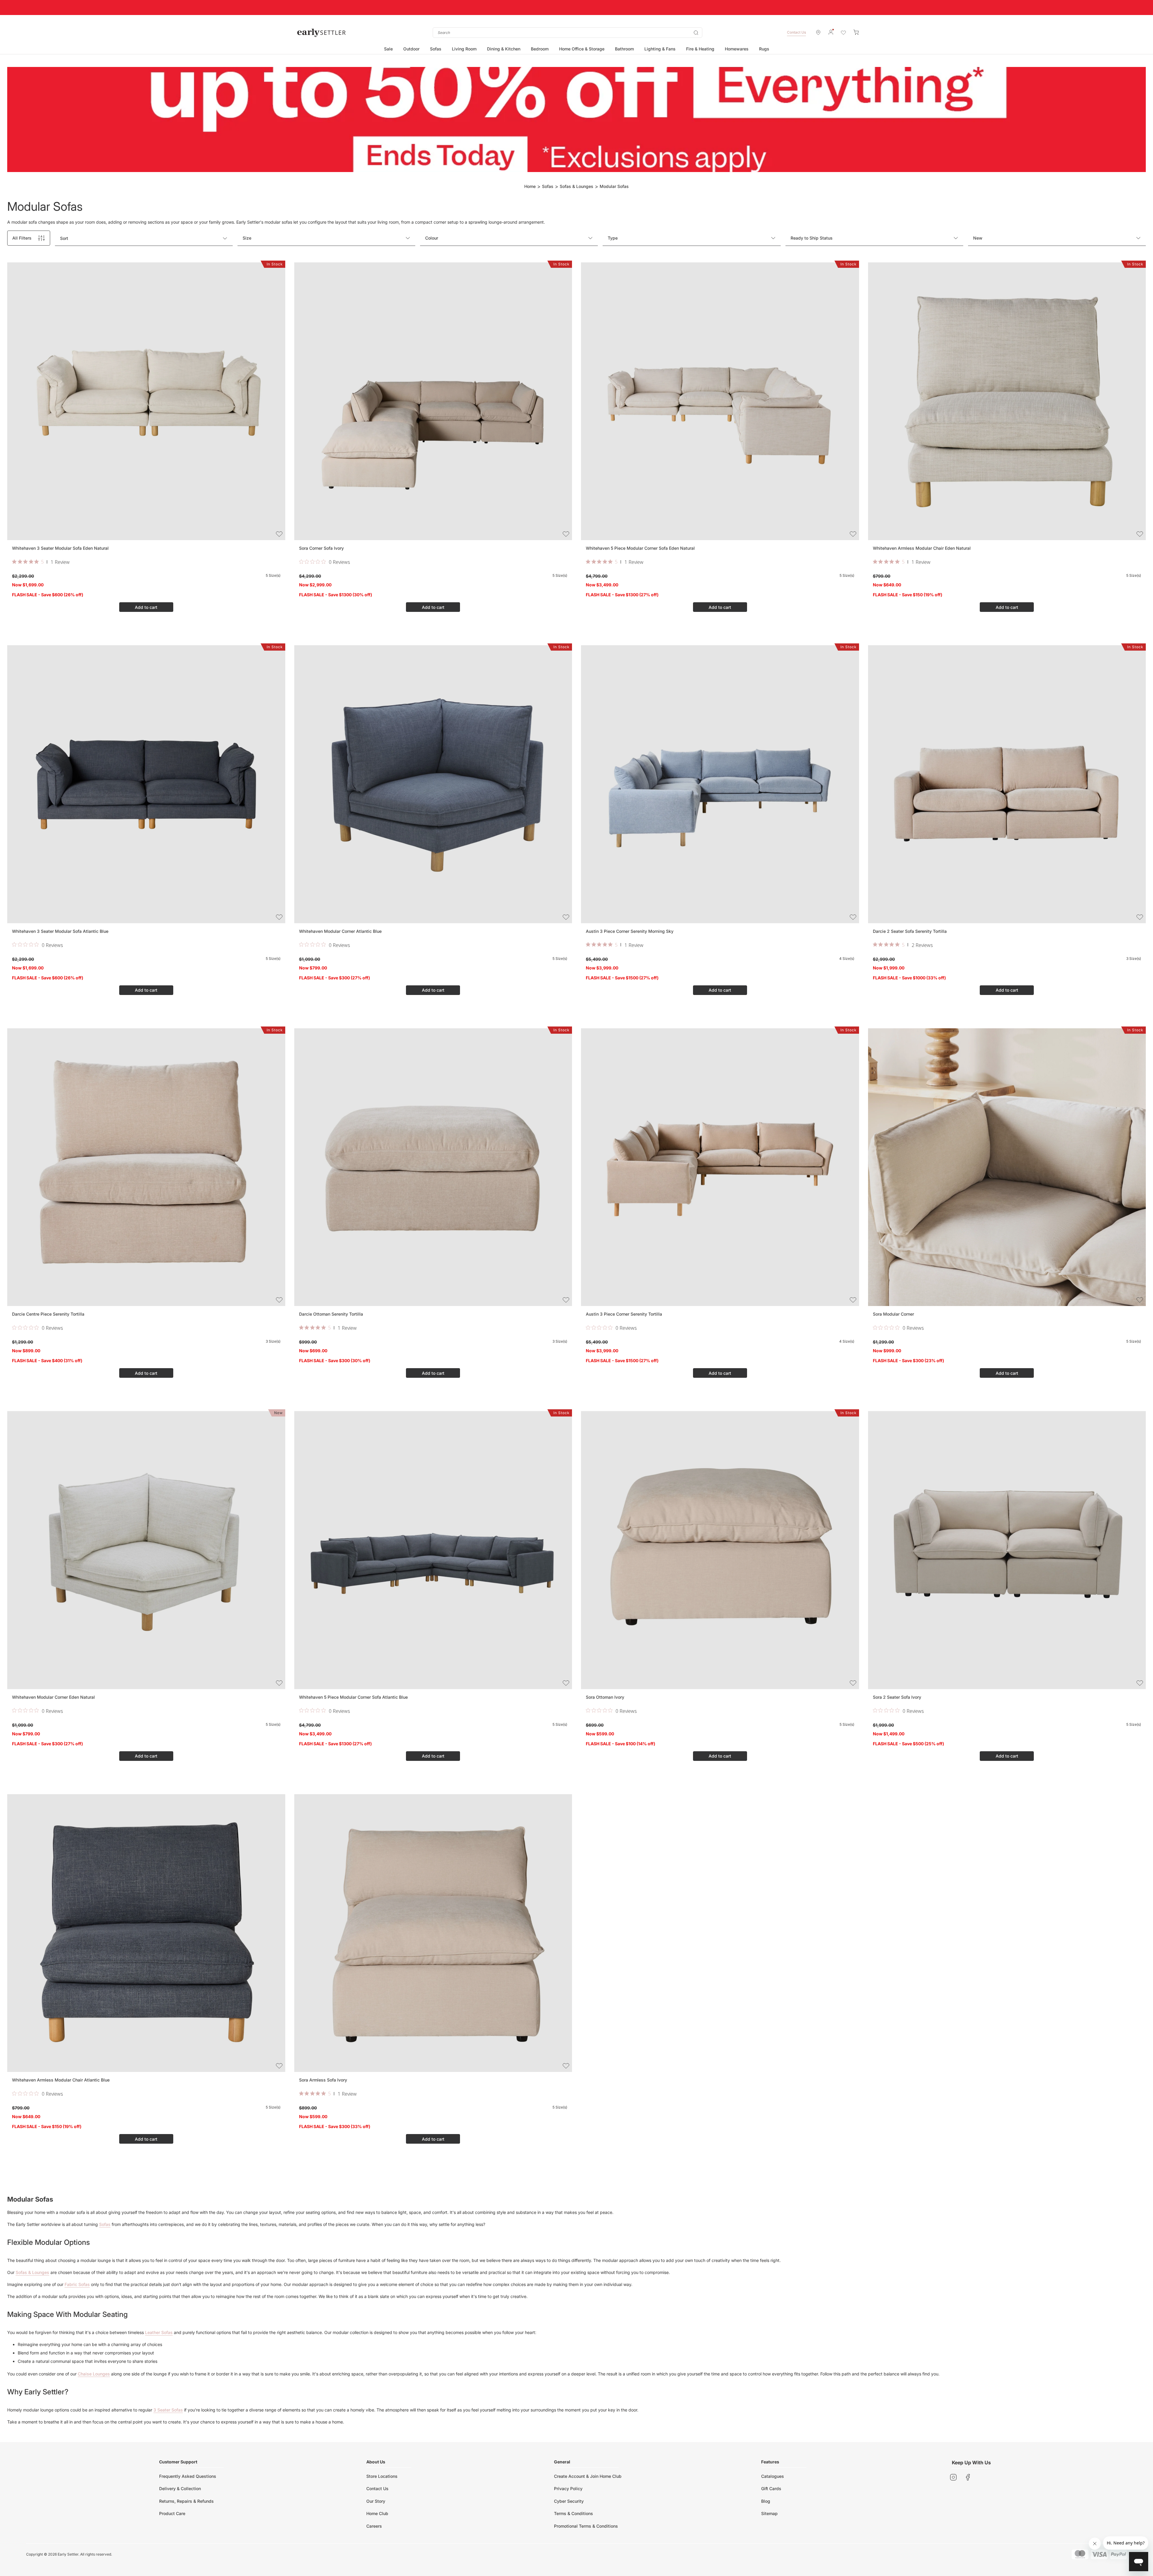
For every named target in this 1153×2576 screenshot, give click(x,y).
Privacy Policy (568, 2488)
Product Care (172, 2513)
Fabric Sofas (77, 2284)
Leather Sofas (159, 2332)
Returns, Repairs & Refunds (186, 2501)
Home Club (377, 2513)
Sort (64, 238)
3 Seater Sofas (168, 2410)
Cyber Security (569, 2501)
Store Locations (382, 2476)
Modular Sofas (614, 186)
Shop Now (653, 7)
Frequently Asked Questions (188, 2476)
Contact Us (796, 32)
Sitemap (769, 2513)
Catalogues (773, 2476)
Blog (766, 2501)
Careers (374, 2526)
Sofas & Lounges (576, 186)
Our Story (376, 2501)
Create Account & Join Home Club (588, 2476)
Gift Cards (771, 2488)
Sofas (548, 186)
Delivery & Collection (180, 2488)
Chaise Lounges (94, 2374)
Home (530, 186)
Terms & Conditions (573, 2513)
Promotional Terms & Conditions (586, 2526)
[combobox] (567, 33)
